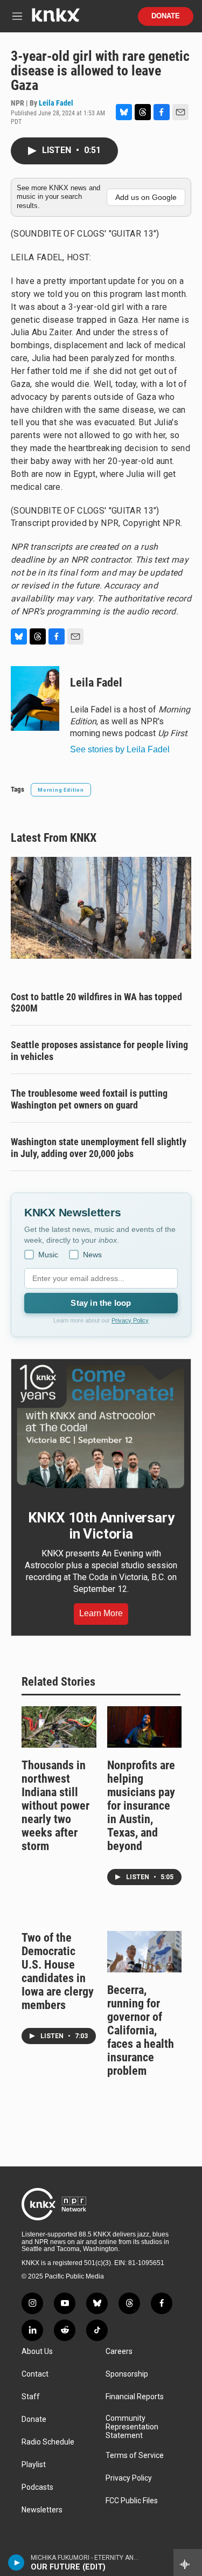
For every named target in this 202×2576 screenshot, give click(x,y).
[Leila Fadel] (35, 698)
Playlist (34, 2465)
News (92, 1255)
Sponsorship (127, 2374)
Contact (35, 2374)
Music (48, 1255)
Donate (166, 16)
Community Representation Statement (132, 2427)
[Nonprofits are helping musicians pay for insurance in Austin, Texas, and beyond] (145, 1727)
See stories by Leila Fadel (120, 749)
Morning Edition (61, 790)
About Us (37, 2352)
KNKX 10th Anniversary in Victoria (101, 1526)
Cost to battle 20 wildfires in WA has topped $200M (96, 1003)
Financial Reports (135, 2397)
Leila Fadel (56, 103)
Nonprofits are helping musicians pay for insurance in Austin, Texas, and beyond (141, 1806)
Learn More (101, 1613)
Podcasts (37, 2487)
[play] (16, 2563)
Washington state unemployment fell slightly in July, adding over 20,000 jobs (99, 1148)
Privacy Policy (130, 1320)
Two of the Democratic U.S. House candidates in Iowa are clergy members (58, 1971)
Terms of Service (135, 2456)
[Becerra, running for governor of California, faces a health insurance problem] (145, 1952)
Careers (119, 2352)
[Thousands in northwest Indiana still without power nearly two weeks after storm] (59, 1727)
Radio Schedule (48, 2442)
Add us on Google (146, 197)
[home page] (55, 19)
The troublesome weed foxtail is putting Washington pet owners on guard (89, 1099)
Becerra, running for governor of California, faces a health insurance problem (141, 2030)
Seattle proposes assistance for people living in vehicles (99, 1051)
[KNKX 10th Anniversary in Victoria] (101, 1427)
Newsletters (42, 2510)
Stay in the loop (101, 1303)
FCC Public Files (132, 2501)
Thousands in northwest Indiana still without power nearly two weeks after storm (55, 1806)
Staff (31, 2397)
